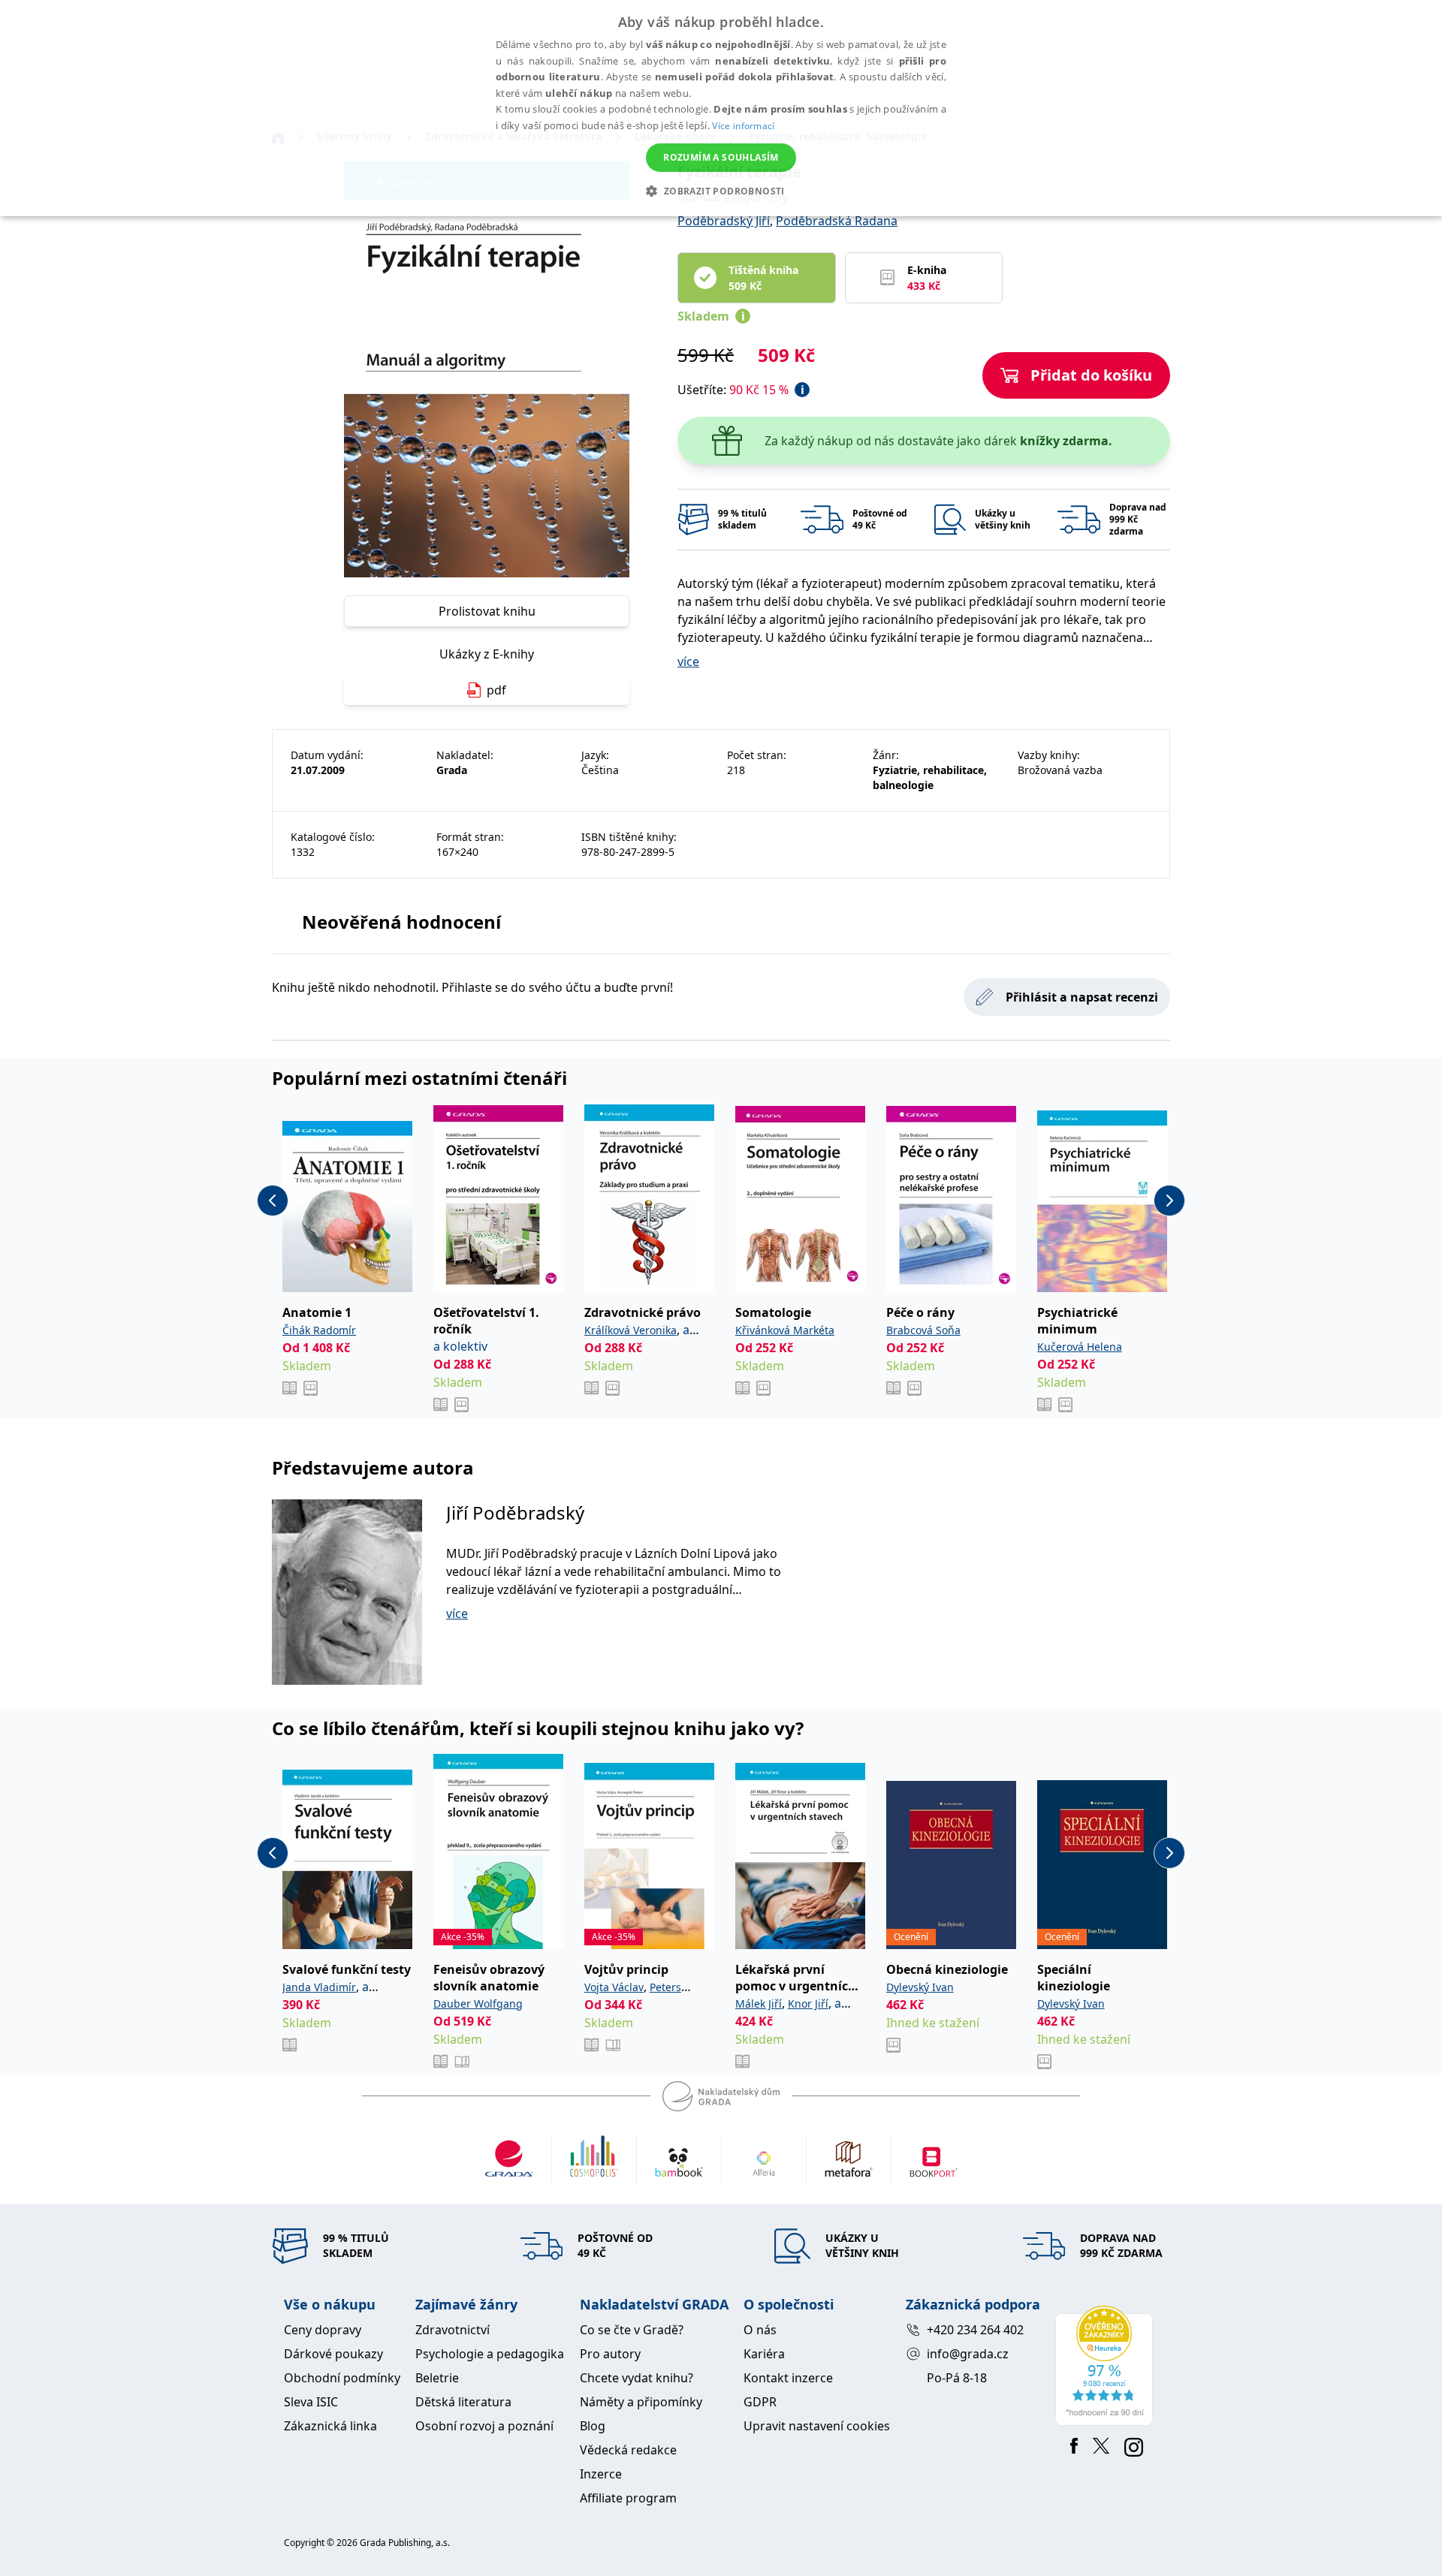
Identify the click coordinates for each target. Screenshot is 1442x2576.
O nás (760, 2330)
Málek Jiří (759, 2004)
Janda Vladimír (319, 1987)
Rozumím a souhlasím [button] (721, 157)
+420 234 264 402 (975, 2330)
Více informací (743, 126)
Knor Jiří (808, 2004)
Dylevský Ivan (920, 1987)
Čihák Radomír (319, 1330)
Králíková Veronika (630, 1330)
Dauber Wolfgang (478, 2004)
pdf (496, 690)
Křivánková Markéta (785, 1330)
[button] (721, 191)
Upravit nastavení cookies (817, 2426)
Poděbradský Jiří (724, 221)
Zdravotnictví (453, 2330)
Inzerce (601, 2474)
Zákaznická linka (330, 2426)
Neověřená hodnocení (401, 922)
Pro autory (610, 2354)
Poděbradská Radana (837, 221)
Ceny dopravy (323, 2330)
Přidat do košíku (1091, 375)
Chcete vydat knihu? (637, 2378)
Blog (593, 2426)
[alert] (721, 108)
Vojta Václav (614, 1987)
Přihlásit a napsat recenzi (1082, 997)
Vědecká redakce (628, 2450)
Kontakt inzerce (788, 2378)
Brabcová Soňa (923, 1330)
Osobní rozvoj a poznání (484, 2426)
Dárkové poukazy (333, 2354)
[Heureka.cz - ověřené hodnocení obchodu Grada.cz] (1107, 2366)
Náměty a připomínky (641, 2402)
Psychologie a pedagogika (490, 2354)
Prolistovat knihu (487, 611)
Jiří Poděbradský (515, 1512)
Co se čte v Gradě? (632, 2330)
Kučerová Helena (1080, 1347)
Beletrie (437, 2378)
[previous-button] (273, 1201)
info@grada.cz (968, 2354)
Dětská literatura (463, 2402)
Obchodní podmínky (342, 2378)
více (688, 661)
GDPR (760, 2402)
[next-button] (1169, 1201)
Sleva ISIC (311, 2402)
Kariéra (764, 2354)
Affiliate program (628, 2498)
